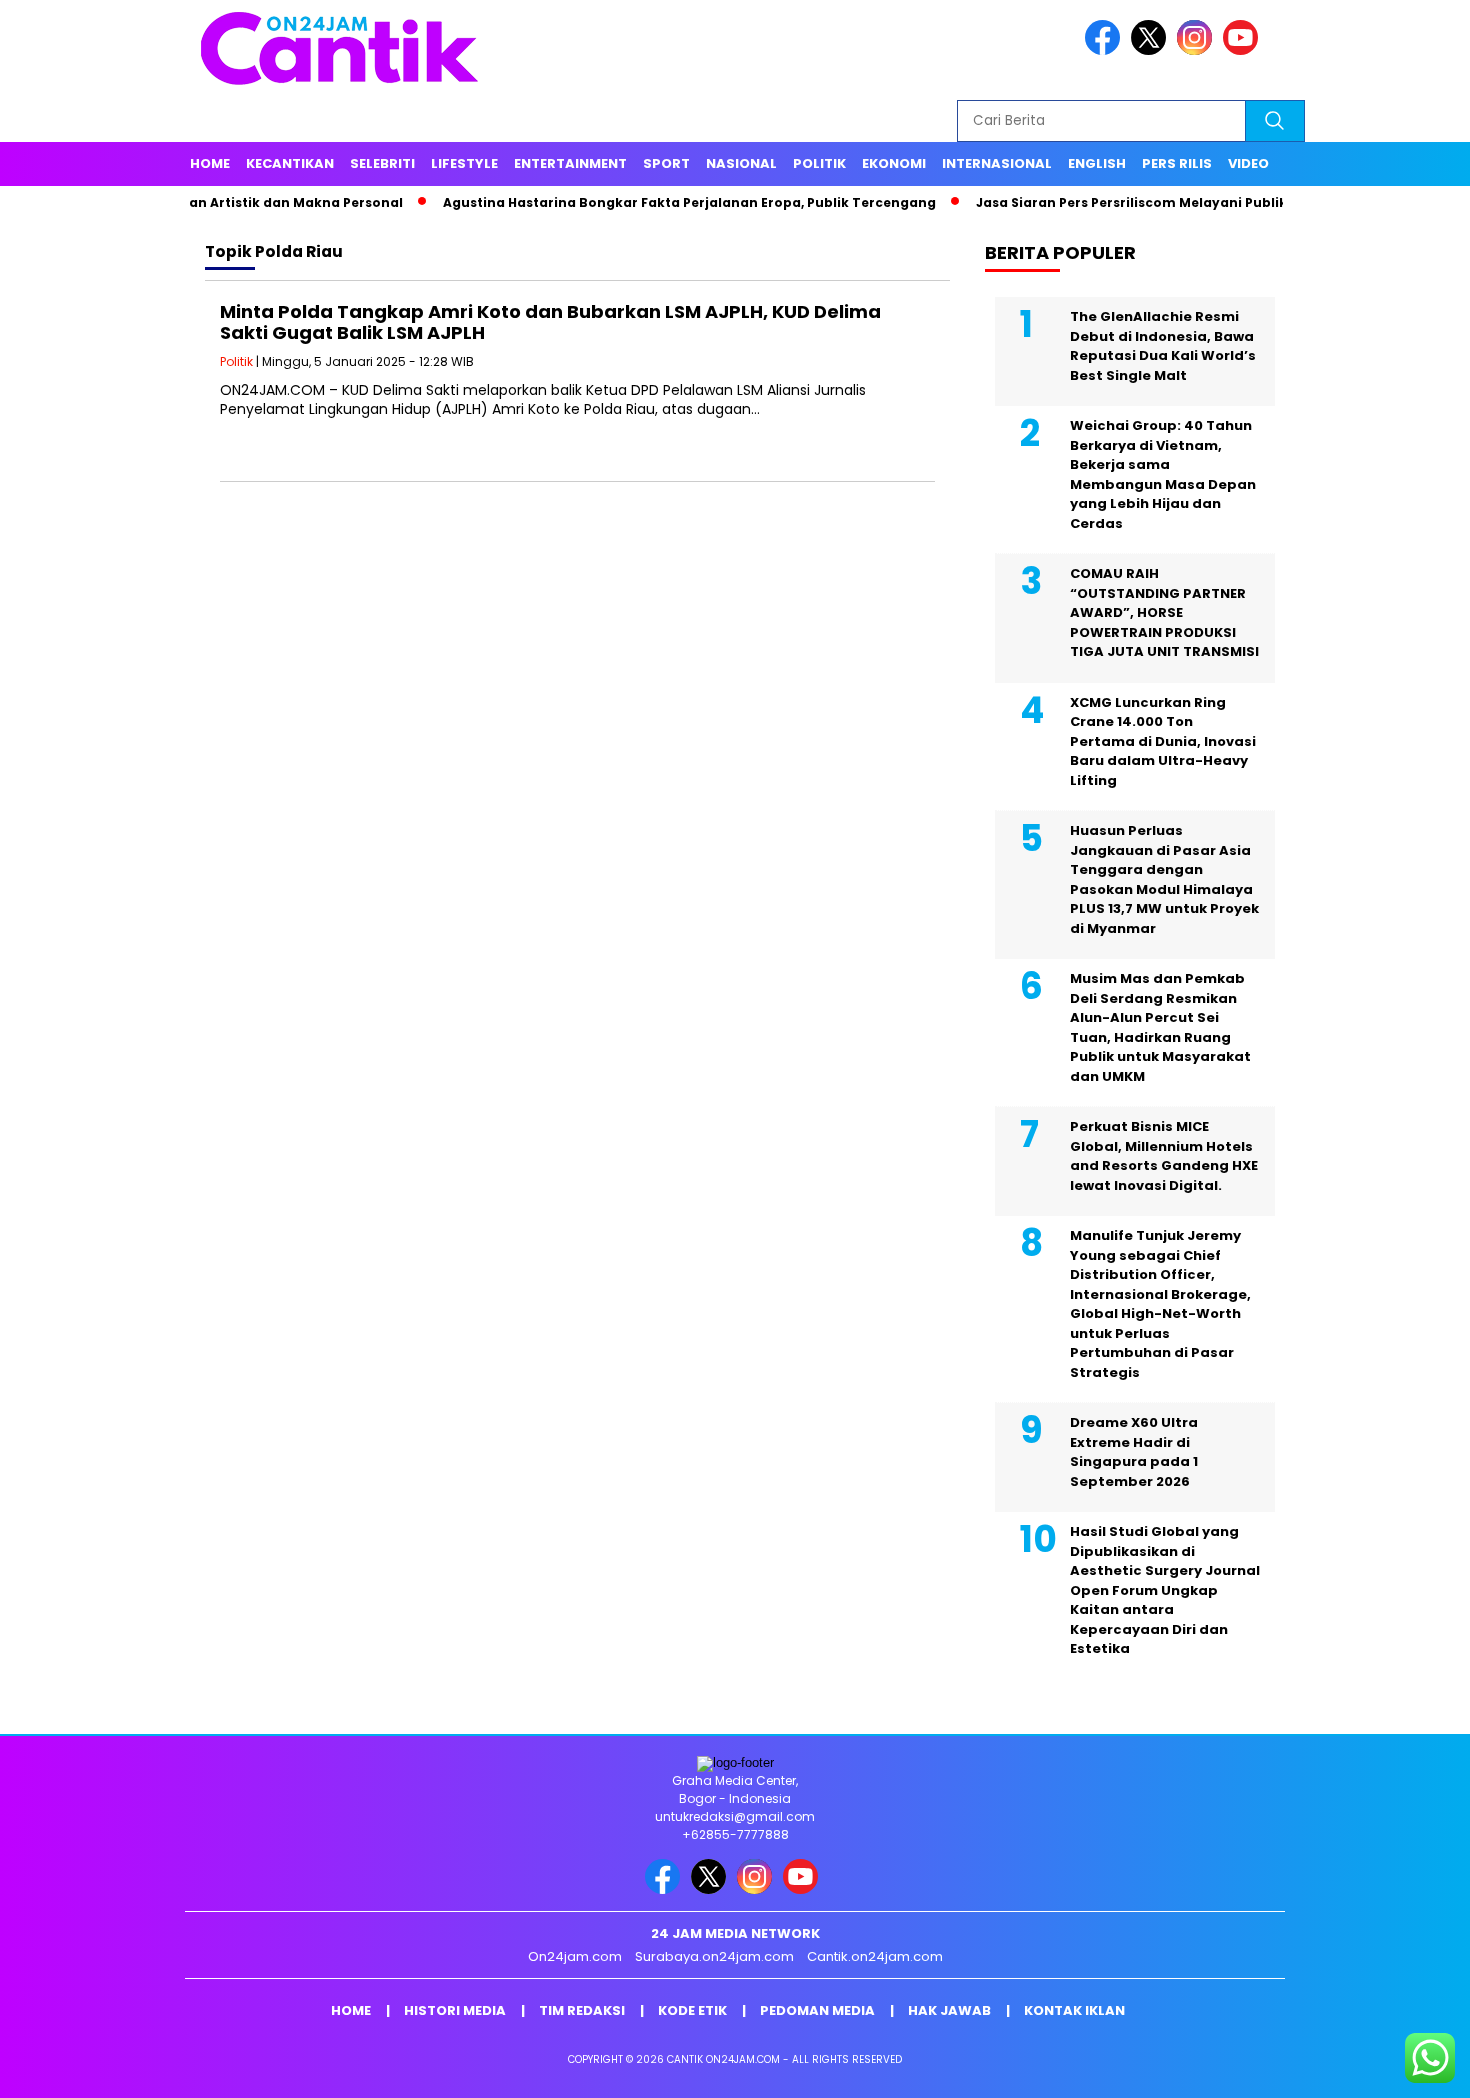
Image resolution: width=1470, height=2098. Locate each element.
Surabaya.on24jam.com (714, 1956)
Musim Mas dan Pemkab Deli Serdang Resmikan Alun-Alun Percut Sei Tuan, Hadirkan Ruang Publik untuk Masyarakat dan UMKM (1160, 1027)
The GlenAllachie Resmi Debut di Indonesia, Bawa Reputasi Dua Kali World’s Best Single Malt (1163, 346)
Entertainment (570, 163)
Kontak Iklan (1074, 2010)
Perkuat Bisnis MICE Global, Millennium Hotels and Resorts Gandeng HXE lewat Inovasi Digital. (1164, 1156)
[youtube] (1244, 50)
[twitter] (1152, 50)
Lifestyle (464, 163)
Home (210, 163)
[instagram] (1198, 50)
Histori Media (455, 2010)
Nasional (741, 163)
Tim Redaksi (582, 2010)
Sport (666, 163)
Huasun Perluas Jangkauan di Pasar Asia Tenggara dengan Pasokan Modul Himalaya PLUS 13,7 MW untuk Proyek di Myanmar (1164, 879)
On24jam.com (575, 1956)
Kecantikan (290, 163)
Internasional (997, 163)
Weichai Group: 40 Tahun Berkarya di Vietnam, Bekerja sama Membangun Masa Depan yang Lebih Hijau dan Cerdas (1163, 474)
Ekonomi (894, 163)
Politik (819, 163)
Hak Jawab (949, 2010)
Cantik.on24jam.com (875, 1956)
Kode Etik (692, 2010)
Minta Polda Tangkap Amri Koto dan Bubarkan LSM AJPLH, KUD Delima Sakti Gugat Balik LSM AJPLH (550, 322)
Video (1248, 163)
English (1097, 163)
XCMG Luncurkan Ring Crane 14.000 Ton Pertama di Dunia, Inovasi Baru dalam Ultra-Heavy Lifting (1163, 741)
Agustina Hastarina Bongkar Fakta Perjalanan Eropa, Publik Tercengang (640, 202)
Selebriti (382, 163)
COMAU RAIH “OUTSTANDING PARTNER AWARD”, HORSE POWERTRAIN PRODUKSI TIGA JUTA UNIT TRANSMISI (1164, 612)
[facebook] (1106, 50)
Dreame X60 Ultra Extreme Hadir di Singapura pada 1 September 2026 (1134, 1452)
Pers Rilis (1177, 163)
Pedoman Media (817, 2010)
